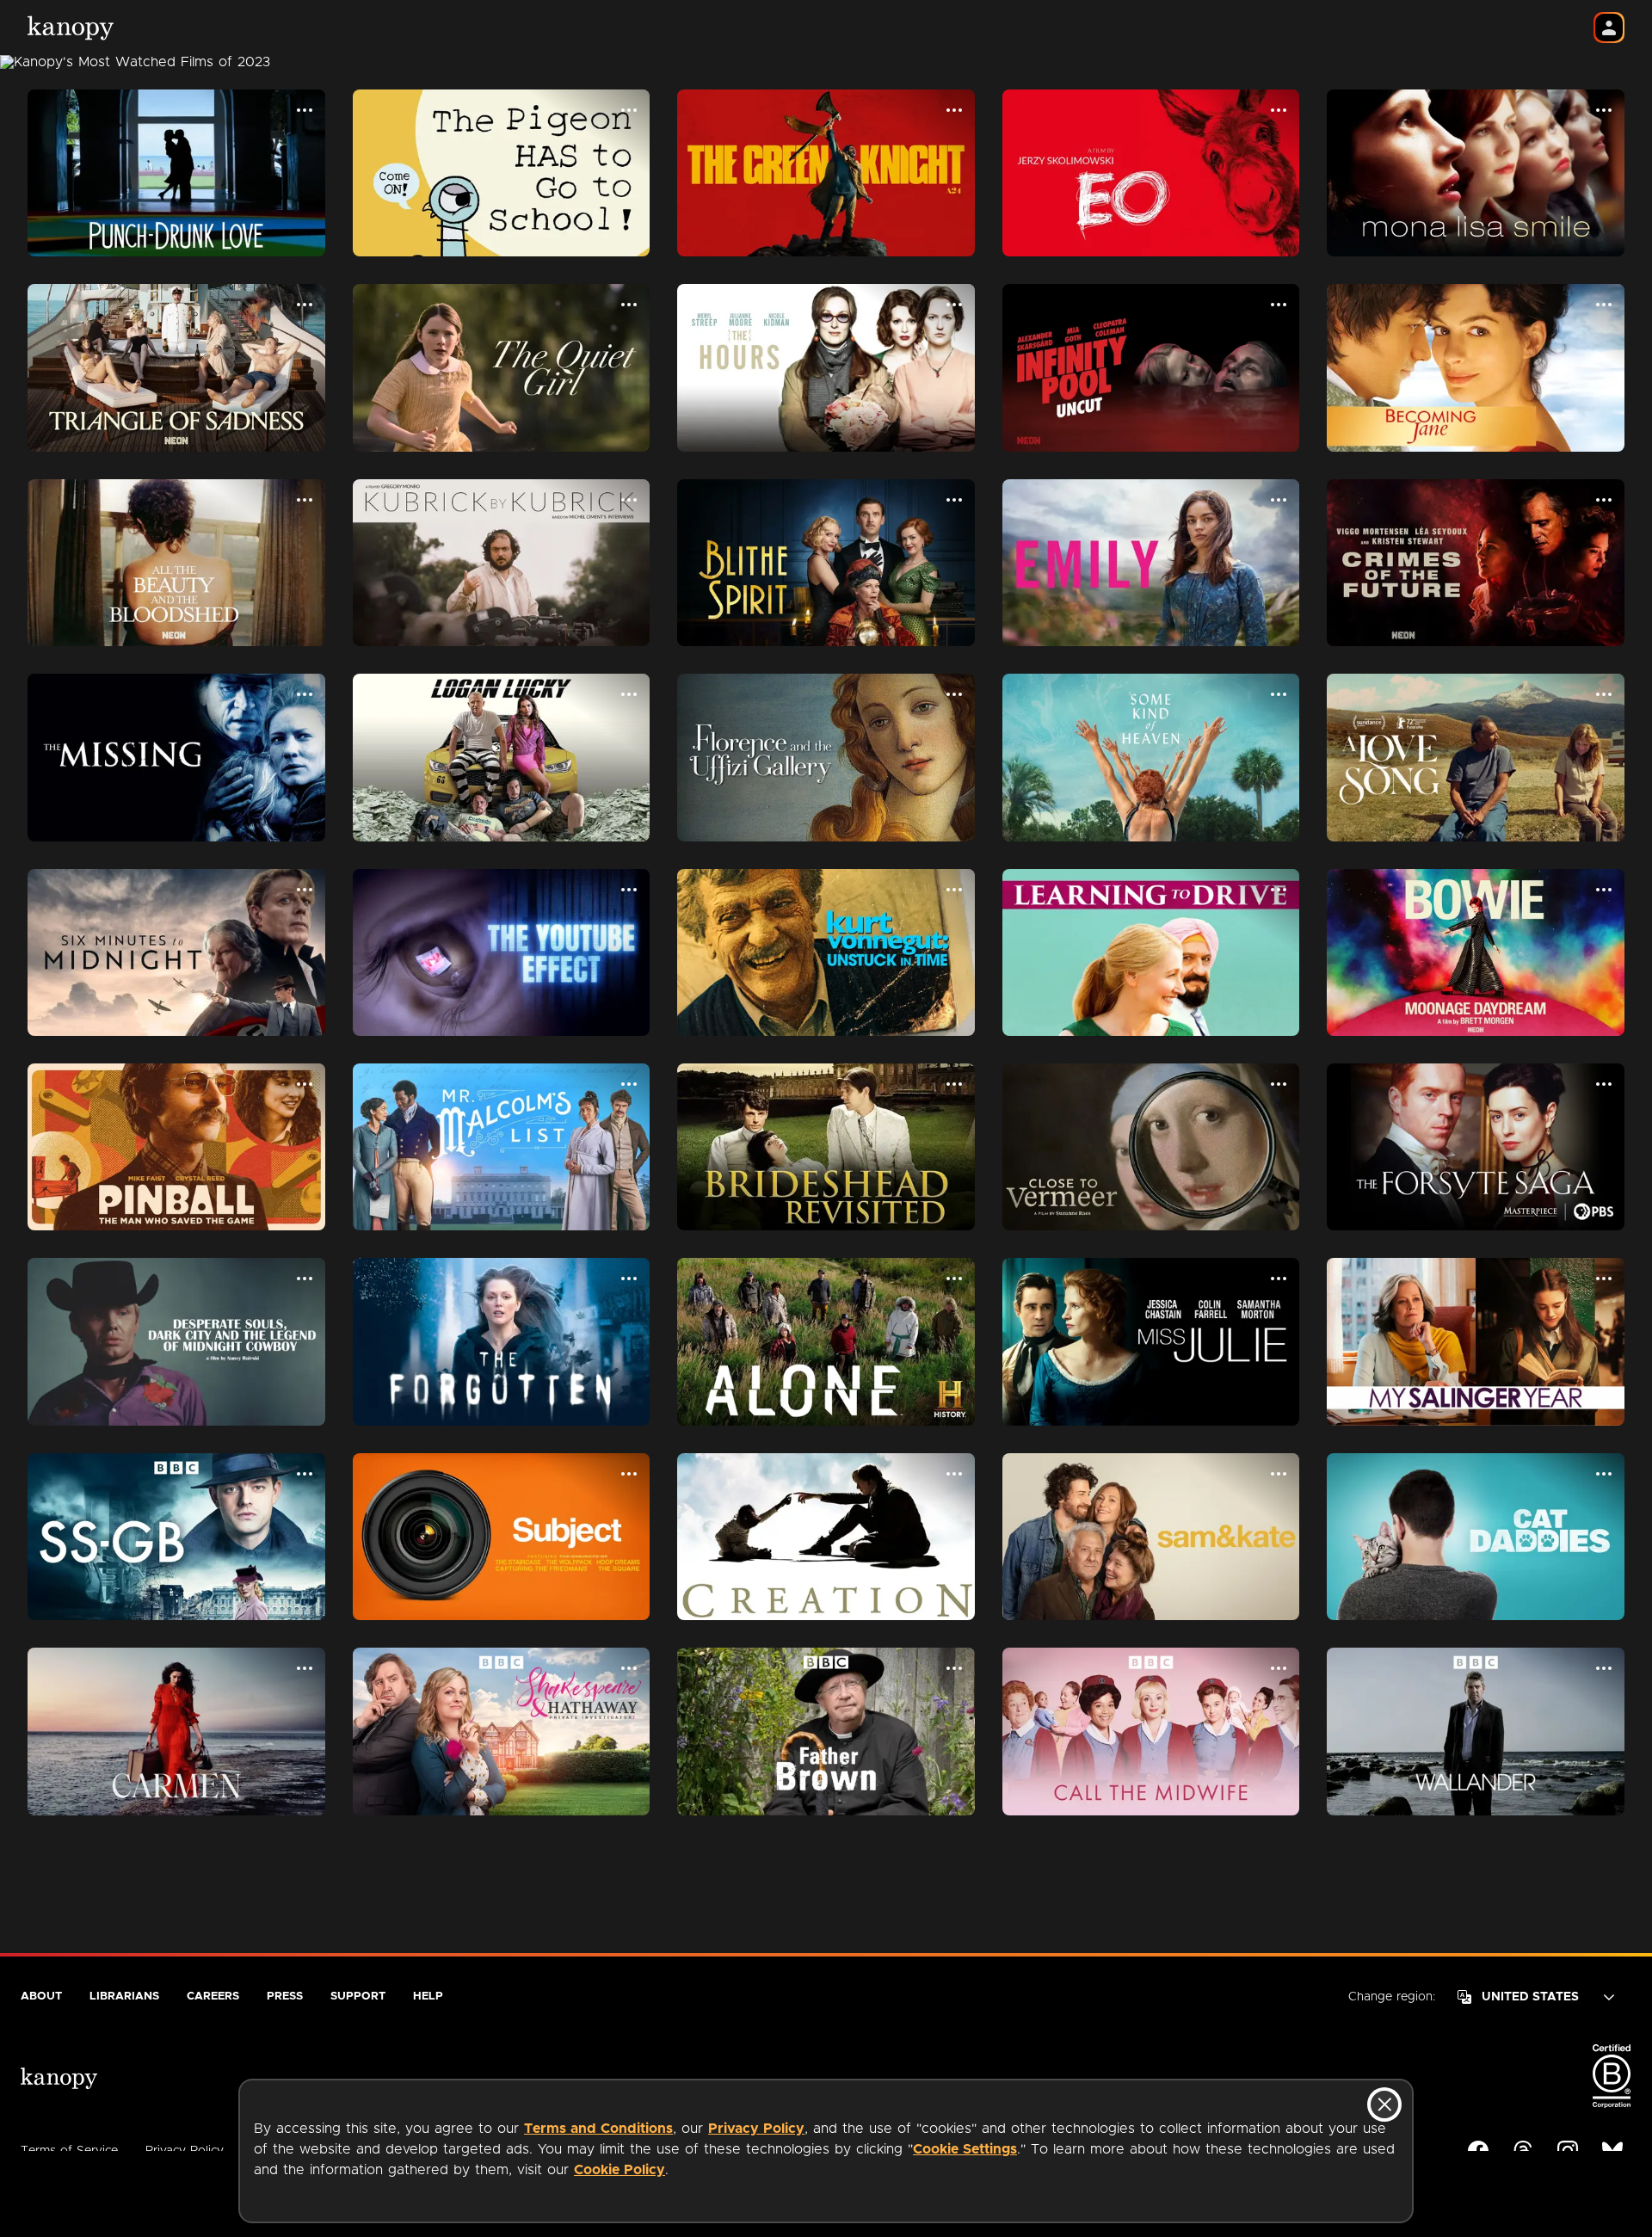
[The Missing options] (305, 694)
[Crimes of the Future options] (1604, 500)
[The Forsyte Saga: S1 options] (1604, 1084)
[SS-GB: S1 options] (305, 1474)
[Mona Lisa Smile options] (1604, 110)
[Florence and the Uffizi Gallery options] (954, 694)
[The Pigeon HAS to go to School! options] (629, 110)
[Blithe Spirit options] (954, 500)
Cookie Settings (965, 2149)
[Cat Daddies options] (1604, 1474)
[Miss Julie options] (1279, 1279)
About (41, 1997)
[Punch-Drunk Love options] (305, 110)
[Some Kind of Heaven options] (1279, 694)
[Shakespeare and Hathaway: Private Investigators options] (629, 1668)
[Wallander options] (1604, 1668)
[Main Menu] (1609, 28)
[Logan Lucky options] (629, 694)
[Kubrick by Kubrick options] (629, 500)
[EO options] (1279, 110)
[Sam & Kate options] (1279, 1474)
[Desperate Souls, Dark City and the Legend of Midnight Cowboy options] (305, 1279)
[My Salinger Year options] (1604, 1279)
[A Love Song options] (1604, 694)
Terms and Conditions (598, 2129)
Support (358, 1997)
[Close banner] (1384, 2105)
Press (285, 1997)
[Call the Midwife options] (1279, 1668)
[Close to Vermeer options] (1279, 1084)
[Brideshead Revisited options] (954, 1084)
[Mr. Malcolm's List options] (629, 1084)
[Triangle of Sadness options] (305, 305)
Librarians (124, 1997)
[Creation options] (954, 1474)
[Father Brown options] (954, 1668)
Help (428, 1997)
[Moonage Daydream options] (1604, 890)
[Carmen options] (305, 1668)
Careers (213, 1997)
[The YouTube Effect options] (629, 890)
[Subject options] (629, 1474)
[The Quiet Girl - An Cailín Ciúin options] (629, 305)
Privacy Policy (756, 2129)
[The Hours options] (954, 305)
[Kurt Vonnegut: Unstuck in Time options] (954, 890)
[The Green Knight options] (954, 110)
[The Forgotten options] (629, 1279)
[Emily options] (1279, 500)
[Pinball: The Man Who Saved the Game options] (305, 1084)
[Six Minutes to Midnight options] (305, 890)
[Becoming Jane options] (1604, 305)
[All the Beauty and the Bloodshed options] (305, 500)
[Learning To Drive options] (1279, 890)
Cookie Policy (619, 2170)
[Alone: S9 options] (954, 1279)
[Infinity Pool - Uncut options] (1279, 305)
